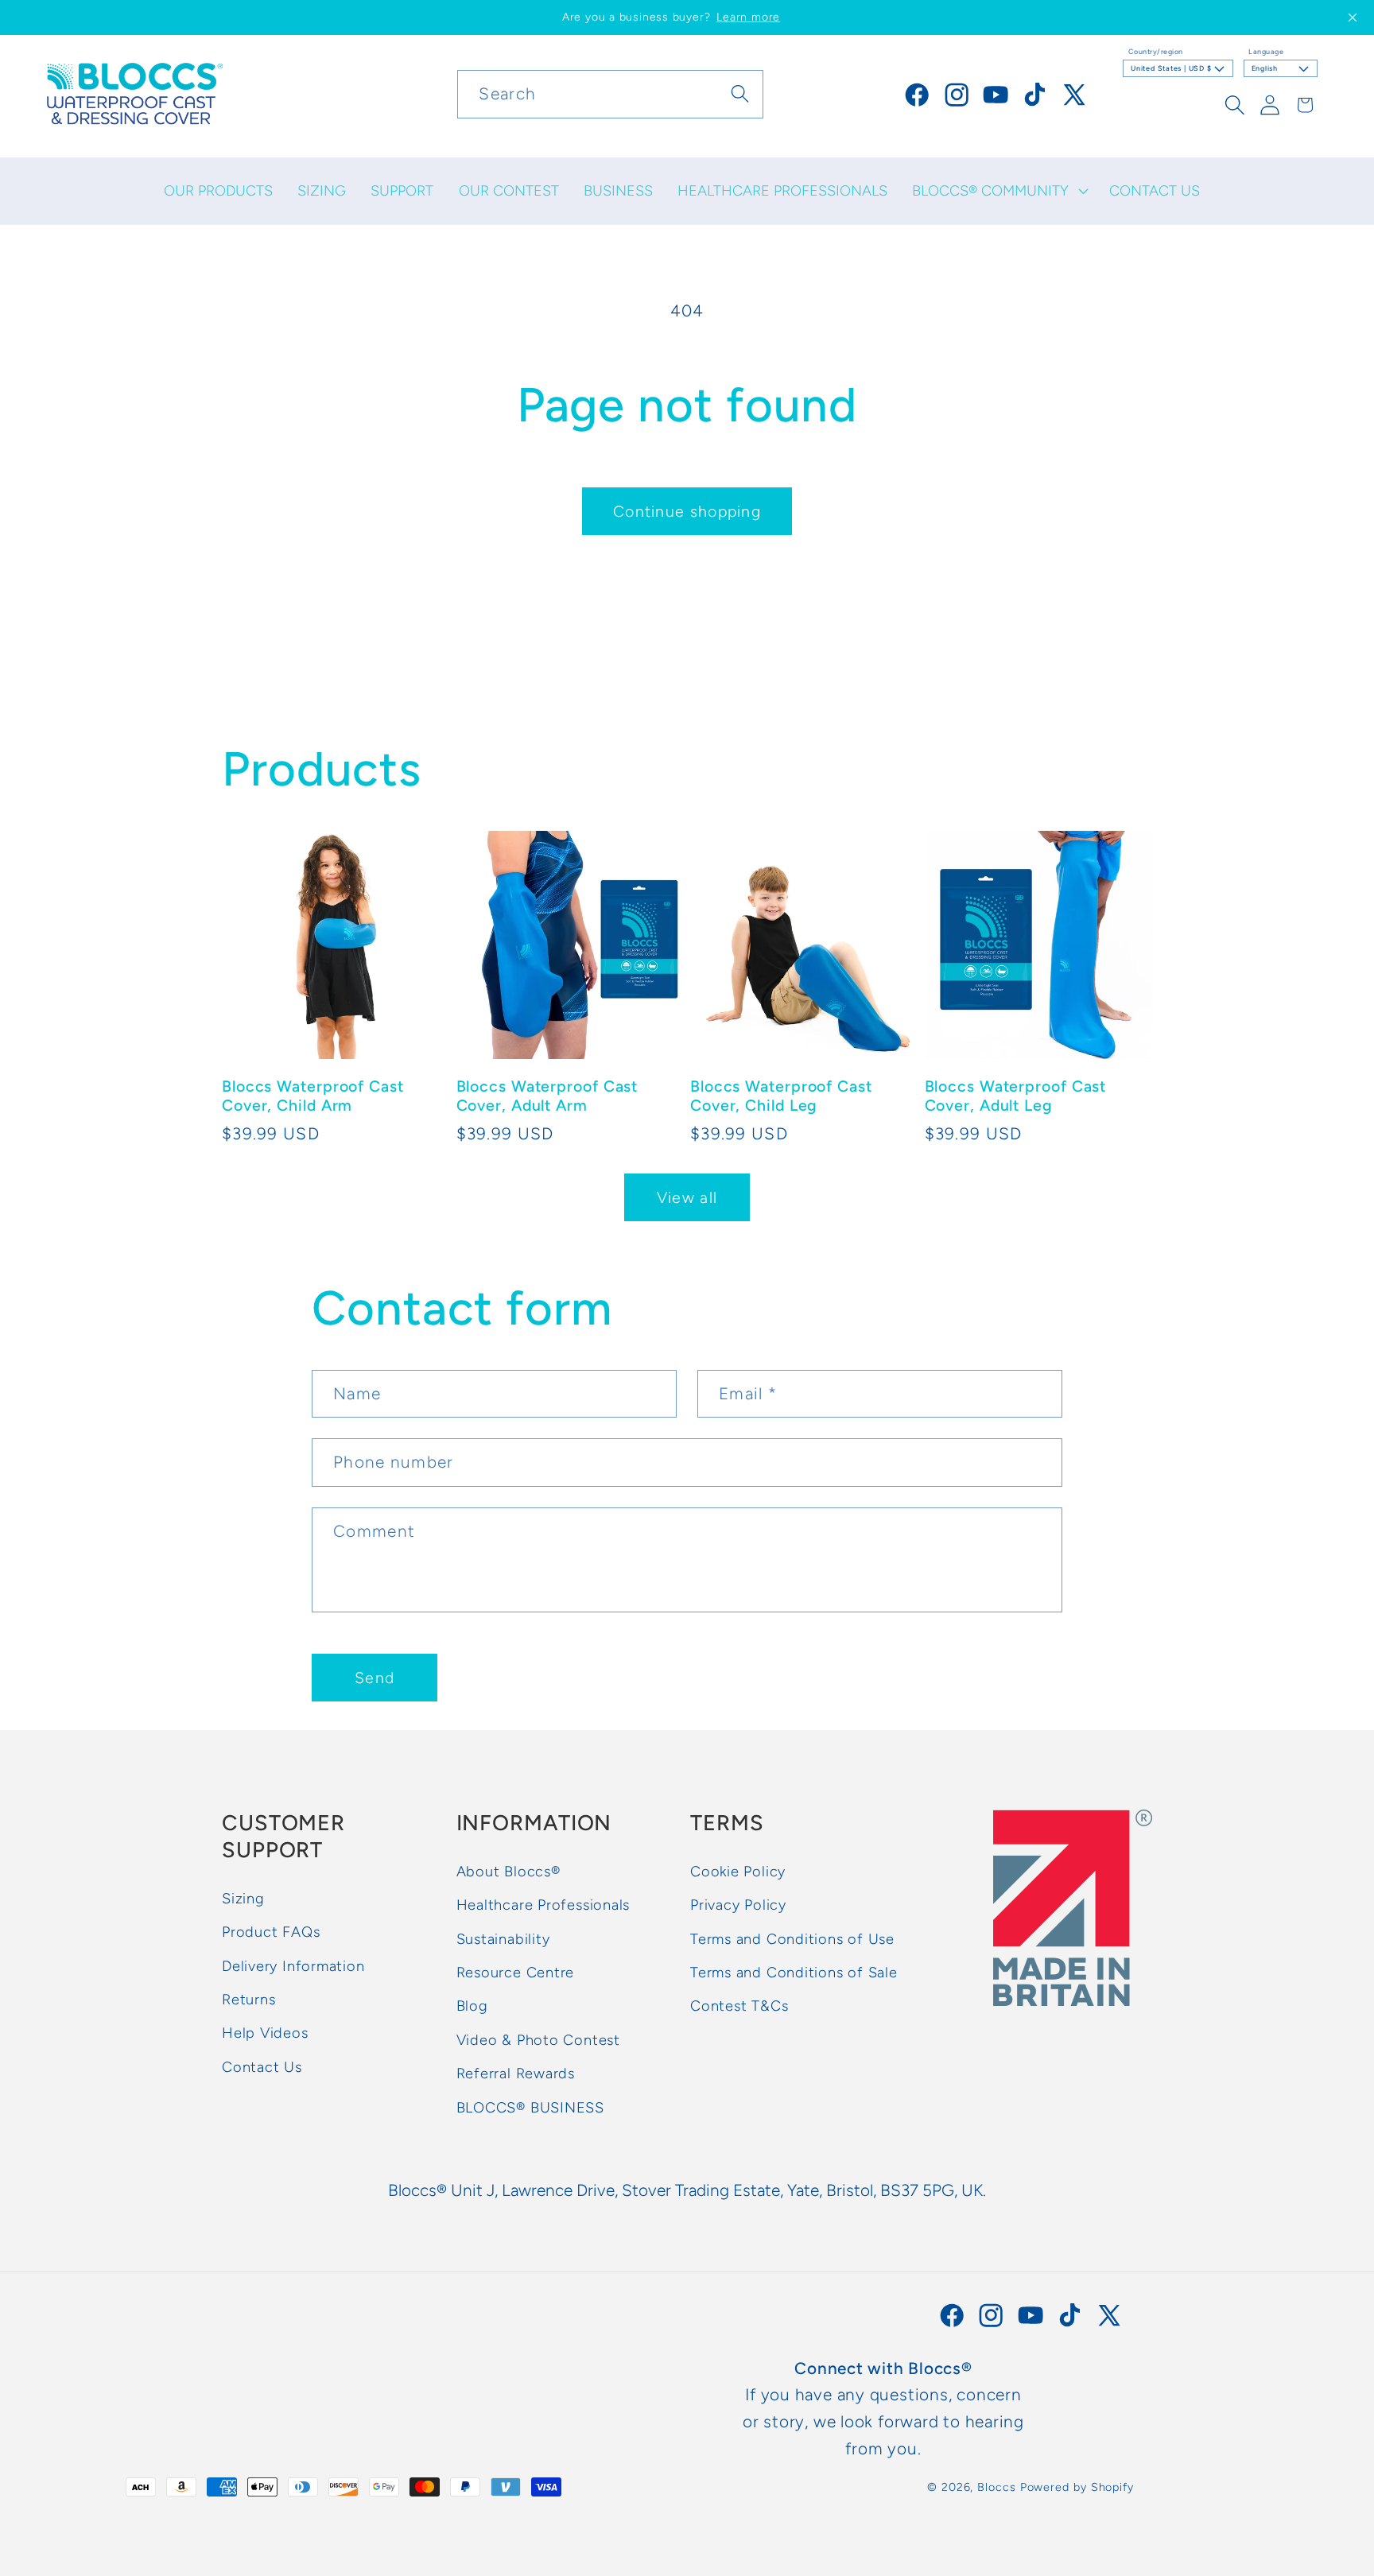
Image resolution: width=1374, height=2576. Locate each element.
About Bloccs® (508, 1872)
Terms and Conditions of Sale (794, 1973)
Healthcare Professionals (543, 1906)
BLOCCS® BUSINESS (530, 2108)
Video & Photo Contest (538, 2040)
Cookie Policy (738, 1872)
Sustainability (503, 1939)
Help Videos (265, 2034)
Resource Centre (516, 1973)
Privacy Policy (738, 1906)
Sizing (243, 1899)
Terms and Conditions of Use (792, 1939)
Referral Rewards (516, 2074)
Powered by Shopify (1077, 2487)
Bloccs (996, 2487)
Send (375, 1678)
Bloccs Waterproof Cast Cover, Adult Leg (1016, 1095)
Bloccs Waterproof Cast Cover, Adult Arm (547, 1095)
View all (687, 1197)
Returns (248, 2000)
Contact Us (262, 2067)
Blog (472, 2007)
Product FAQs (271, 1933)
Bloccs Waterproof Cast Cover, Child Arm (313, 1095)
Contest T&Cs (739, 2007)
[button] (999, 191)
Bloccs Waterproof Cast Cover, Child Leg (781, 1095)
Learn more (748, 17)
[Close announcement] (1353, 17)
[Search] (740, 93)
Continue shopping (687, 511)
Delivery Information (293, 1966)
